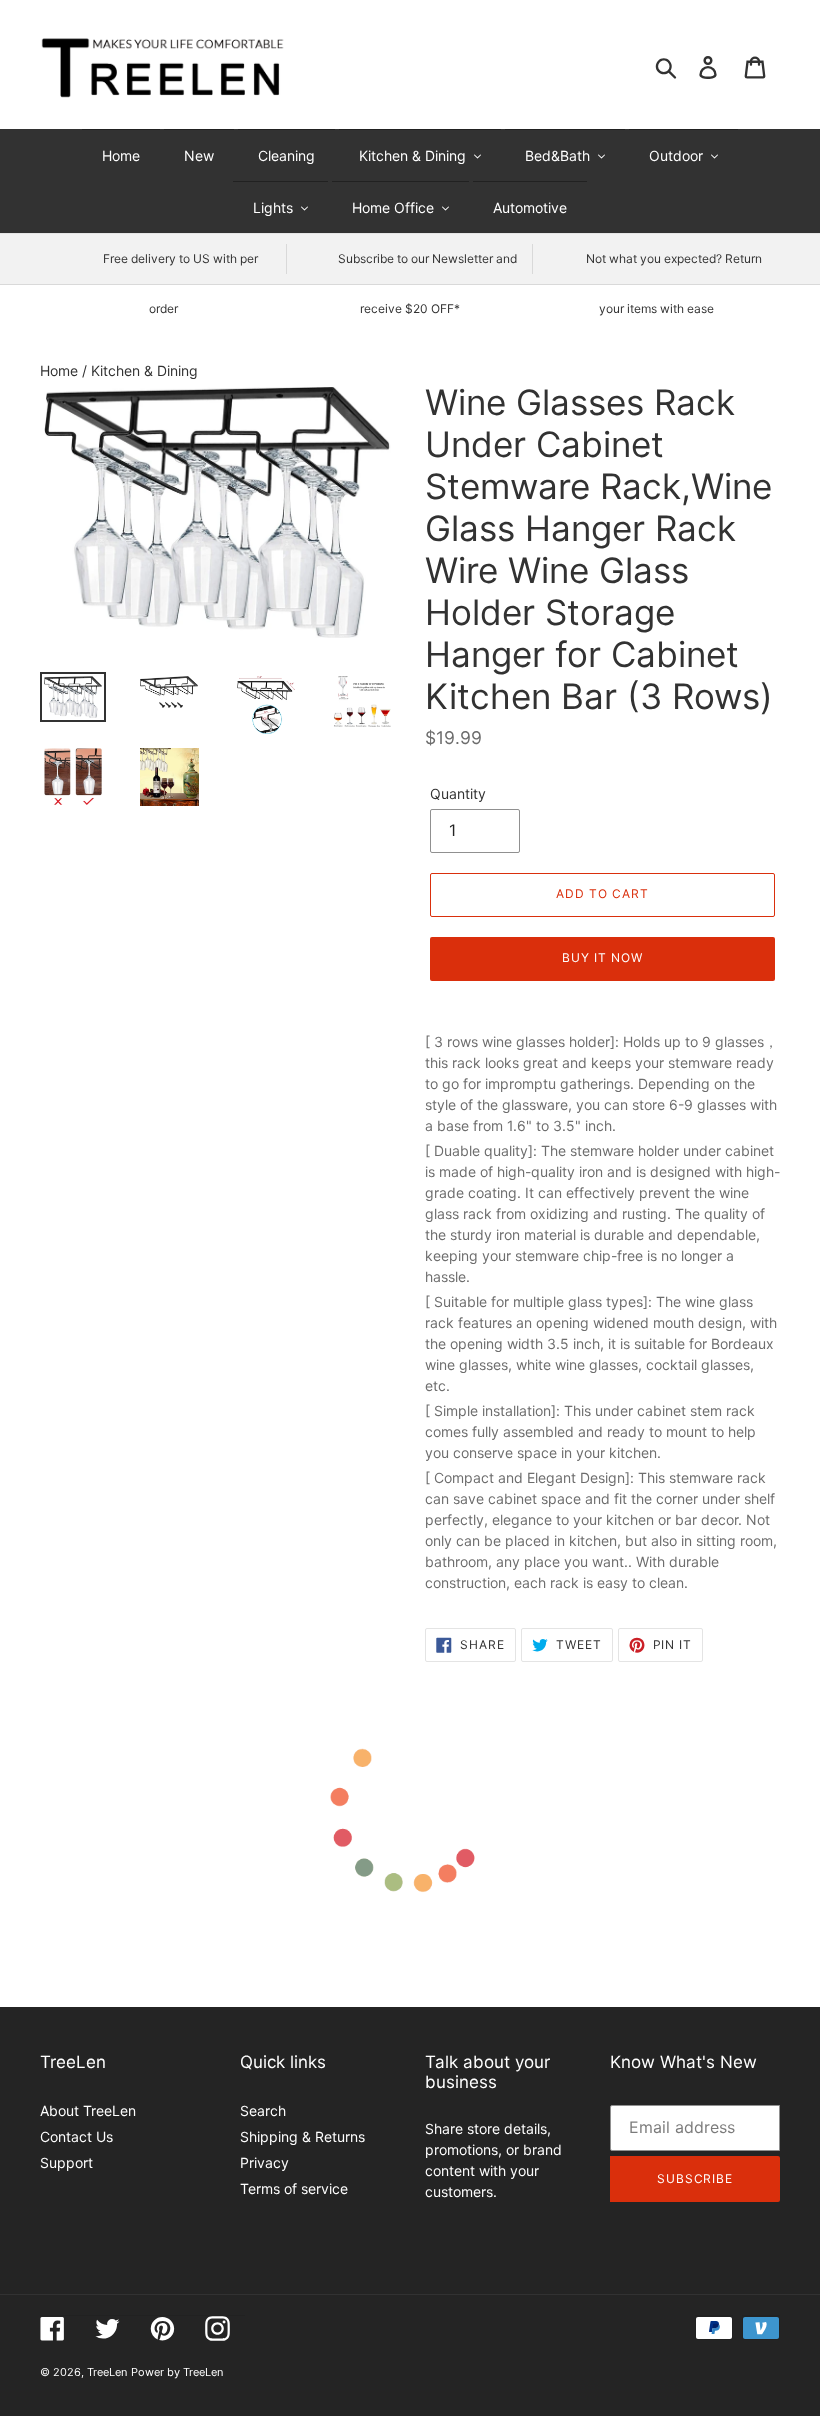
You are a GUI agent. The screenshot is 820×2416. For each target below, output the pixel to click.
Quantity (458, 793)
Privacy (264, 2162)
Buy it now (602, 957)
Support (66, 2162)
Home (61, 370)
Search (263, 2110)
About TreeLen (88, 2110)
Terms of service (294, 2188)
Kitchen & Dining (144, 370)
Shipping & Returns (302, 2136)
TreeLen (107, 2372)
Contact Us (76, 2136)
